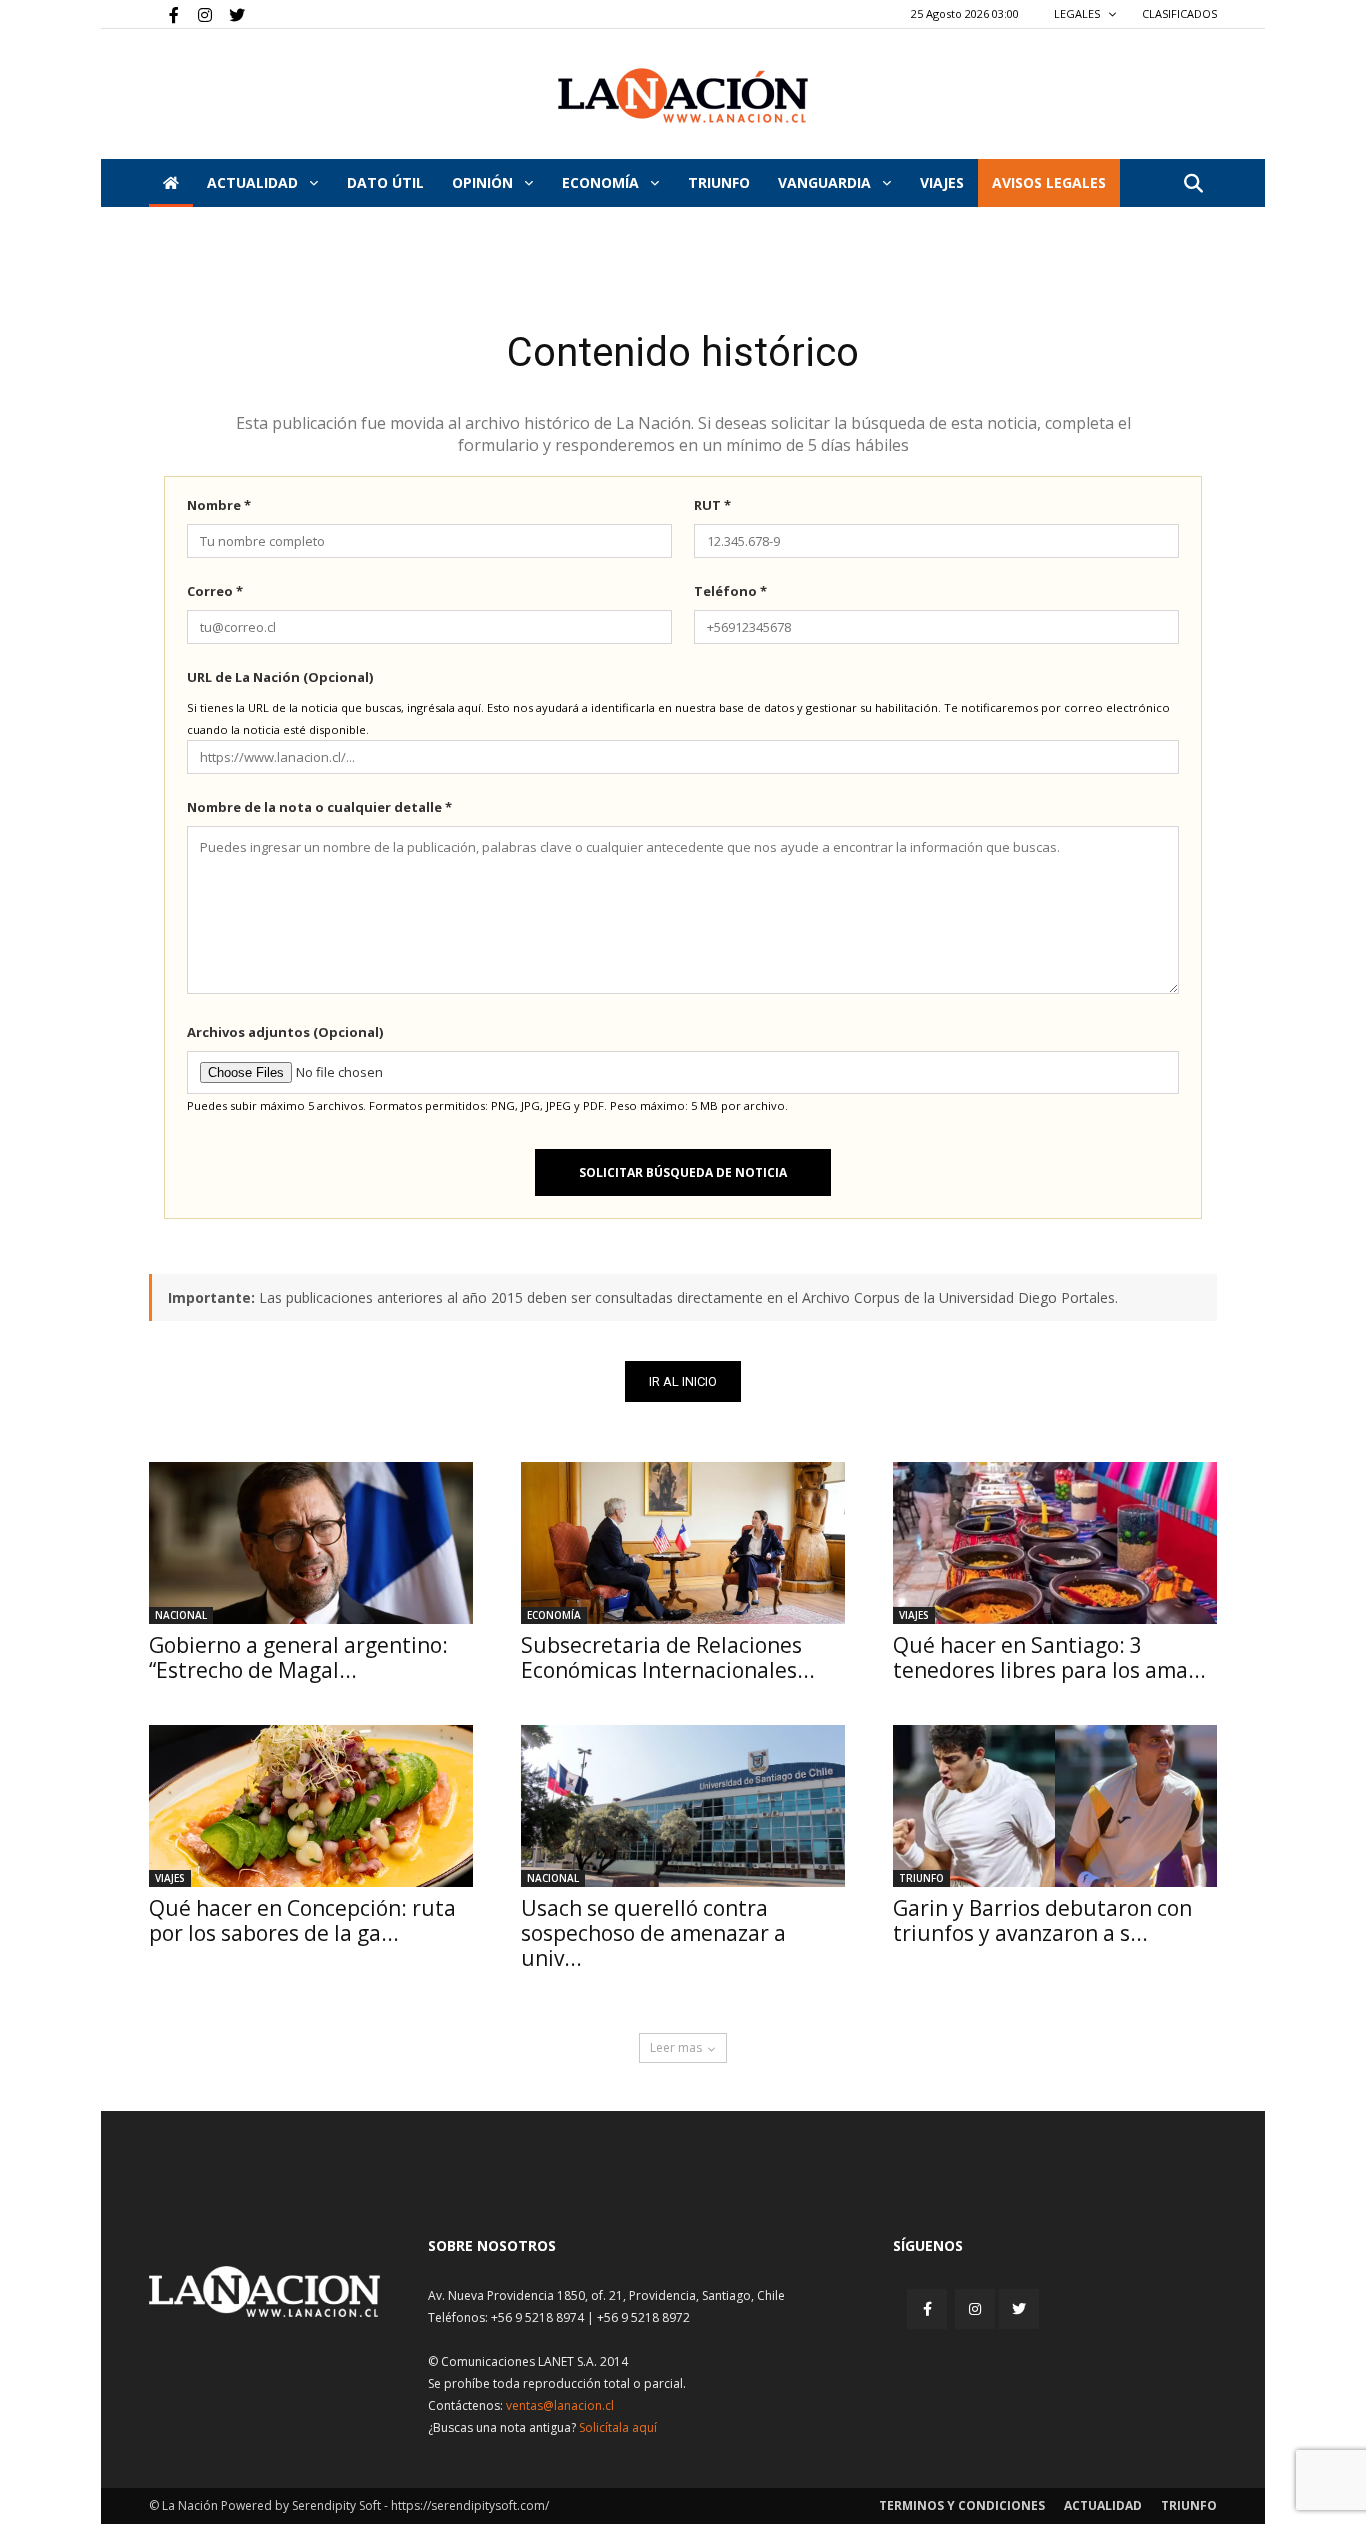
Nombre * (219, 505)
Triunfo (719, 182)
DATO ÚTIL (385, 182)
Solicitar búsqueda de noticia (683, 1172)
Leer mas (676, 2047)
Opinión (484, 182)
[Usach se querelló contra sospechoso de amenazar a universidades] (683, 1806)
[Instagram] (197, 14)
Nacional (181, 1615)
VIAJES (942, 182)
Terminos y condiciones (962, 2505)
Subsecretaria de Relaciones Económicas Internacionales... (668, 1657)
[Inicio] (171, 183)
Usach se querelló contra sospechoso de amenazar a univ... (653, 1933)
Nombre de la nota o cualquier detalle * (319, 807)
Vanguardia (826, 182)
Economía (602, 182)
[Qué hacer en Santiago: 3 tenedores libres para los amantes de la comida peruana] (1055, 1543)
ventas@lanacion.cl (560, 2405)
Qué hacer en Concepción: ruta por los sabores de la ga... (302, 1920)
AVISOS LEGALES (1049, 182)
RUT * (712, 505)
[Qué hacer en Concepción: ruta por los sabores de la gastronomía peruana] (311, 1806)
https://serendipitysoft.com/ (470, 2505)
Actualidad (254, 182)
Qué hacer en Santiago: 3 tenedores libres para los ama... (1049, 1657)
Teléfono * (730, 591)
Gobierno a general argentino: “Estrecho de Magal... (298, 1657)
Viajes (914, 1615)
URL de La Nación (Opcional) (280, 677)
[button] (1193, 184)
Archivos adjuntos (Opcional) (285, 1032)
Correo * (215, 591)
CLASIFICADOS (1179, 13)
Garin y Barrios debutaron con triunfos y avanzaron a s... (1042, 1920)
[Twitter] (230, 14)
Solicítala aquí (618, 2427)
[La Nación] (683, 95)
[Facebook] (164, 14)
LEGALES (1078, 13)
